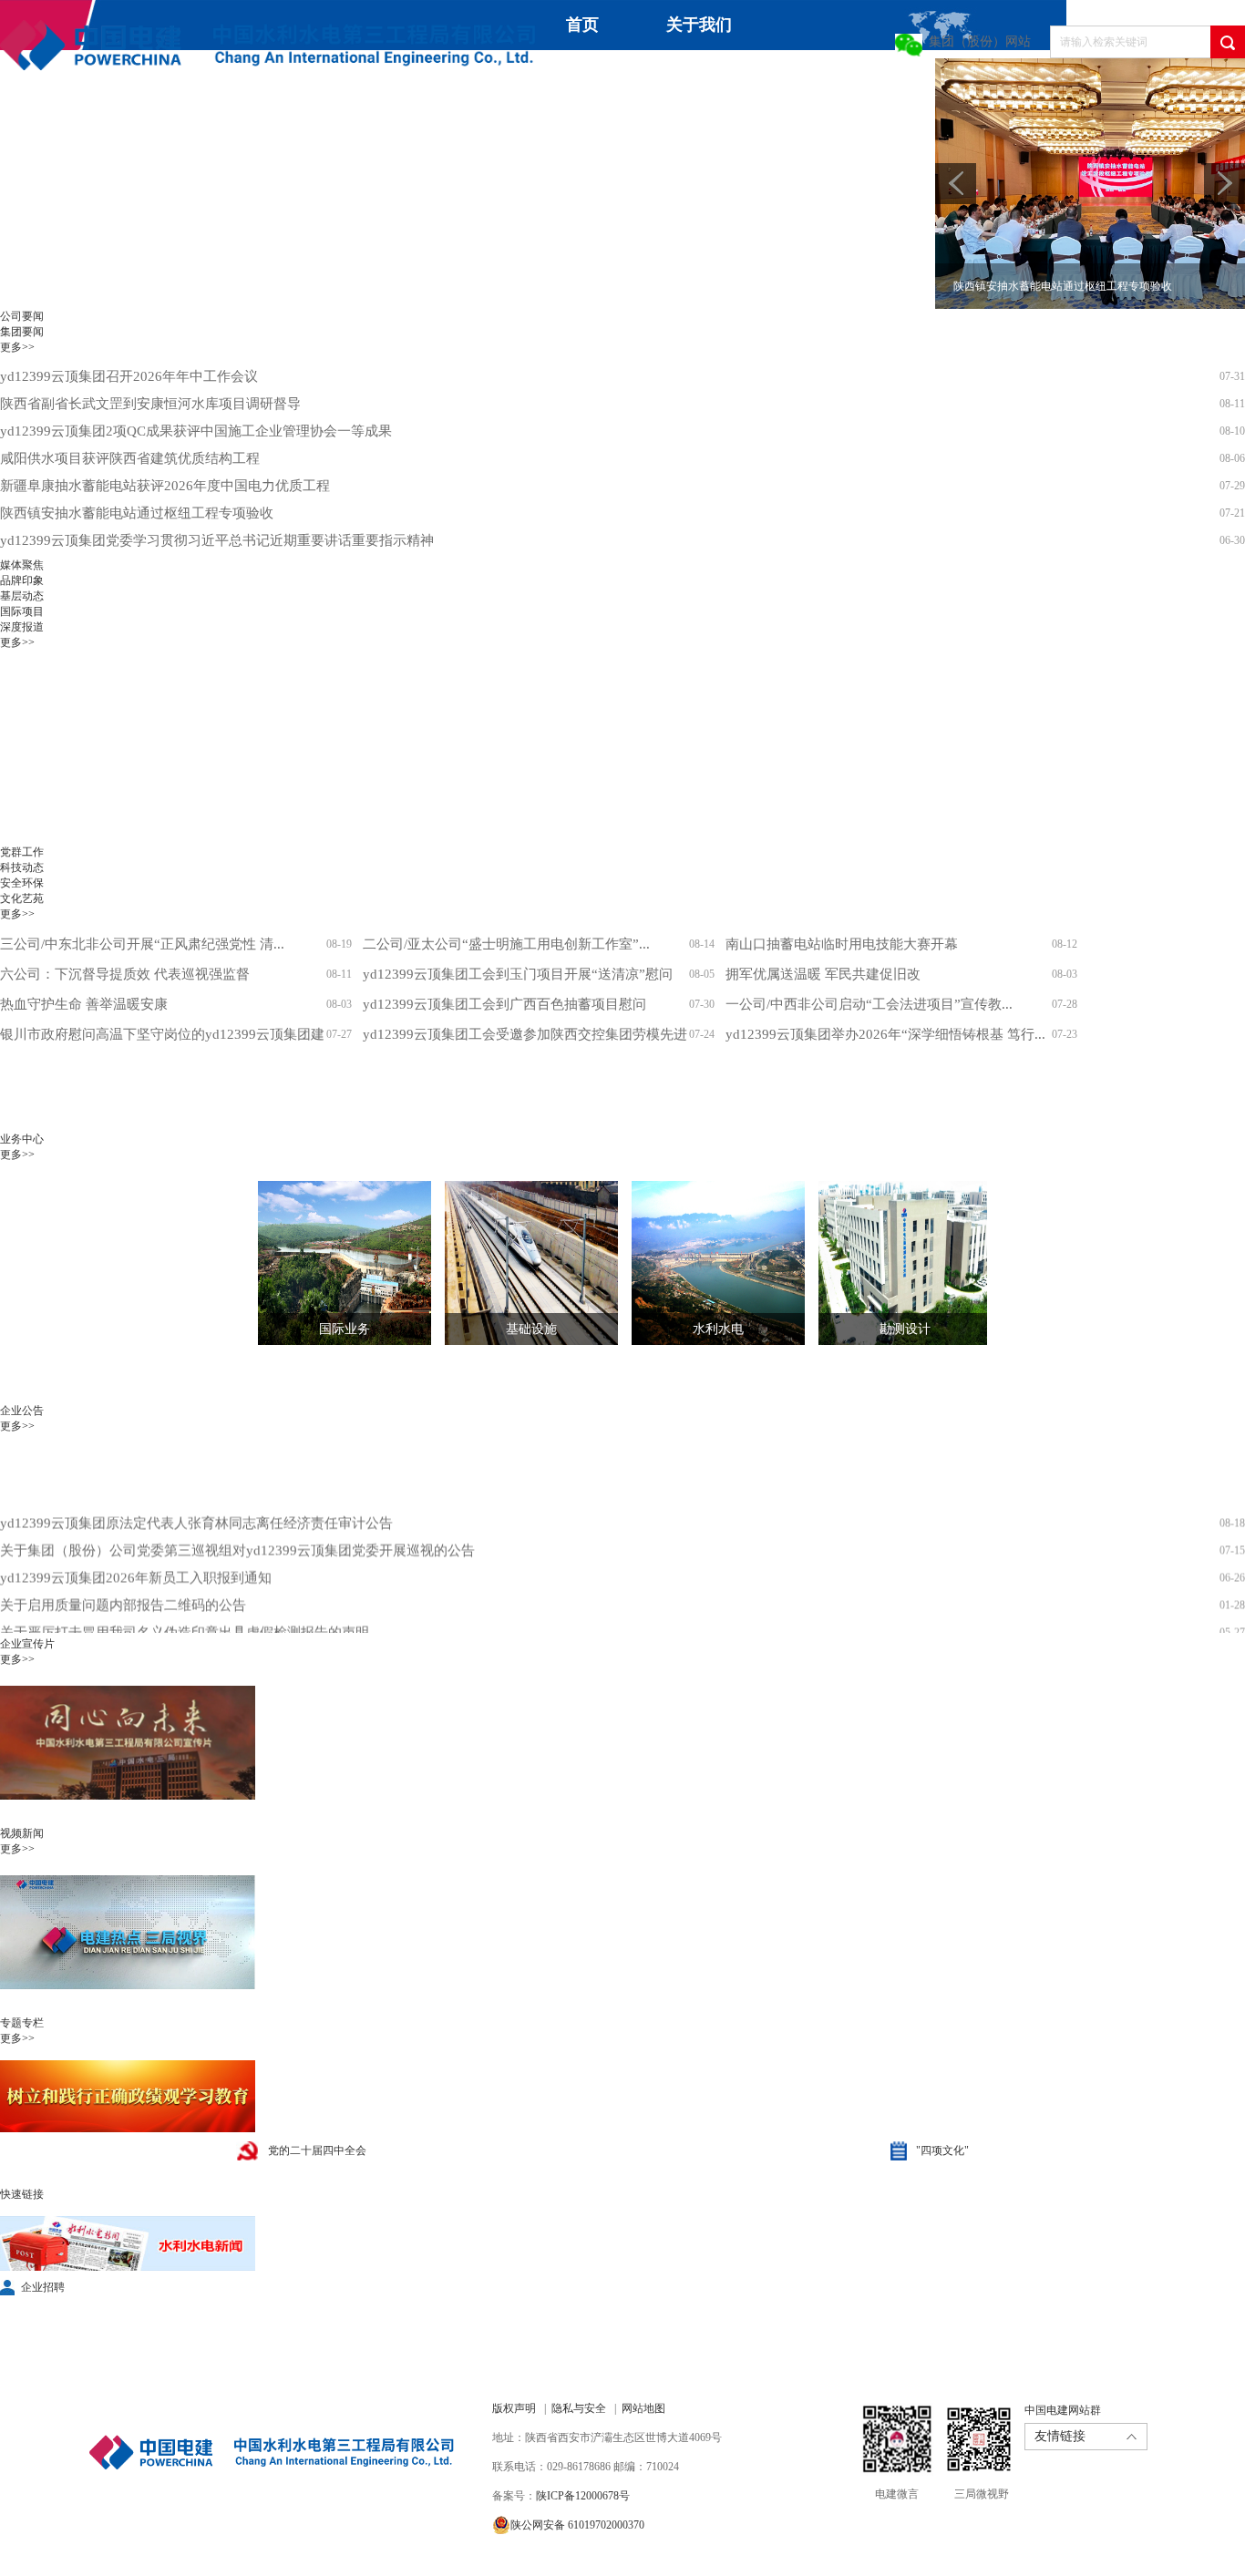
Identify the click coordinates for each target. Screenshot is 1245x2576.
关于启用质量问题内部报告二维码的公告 (123, 1578)
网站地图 (643, 2408)
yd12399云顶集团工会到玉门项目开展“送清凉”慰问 (518, 974)
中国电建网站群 (1063, 2410)
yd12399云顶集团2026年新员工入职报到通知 (136, 1551)
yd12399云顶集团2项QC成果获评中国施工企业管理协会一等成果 (196, 431)
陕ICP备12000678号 (583, 2496)
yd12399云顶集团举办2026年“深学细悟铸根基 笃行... (885, 1034)
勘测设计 (905, 1329)
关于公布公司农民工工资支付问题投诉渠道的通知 (150, 1633)
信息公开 (166, 133)
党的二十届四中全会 (317, 2150)
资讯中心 (569, 75)
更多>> (17, 347)
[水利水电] (705, 1263)
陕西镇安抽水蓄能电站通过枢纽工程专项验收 (137, 513)
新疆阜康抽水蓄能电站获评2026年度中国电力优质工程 (165, 486)
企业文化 (33, 133)
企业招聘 (43, 2287)
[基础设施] (518, 1263)
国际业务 (345, 1329)
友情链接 (1060, 2436)
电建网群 (359, 133)
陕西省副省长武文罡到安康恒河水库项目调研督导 (150, 404)
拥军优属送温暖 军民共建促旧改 (823, 974)
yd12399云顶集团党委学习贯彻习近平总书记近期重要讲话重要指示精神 (217, 540)
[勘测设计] (891, 1263)
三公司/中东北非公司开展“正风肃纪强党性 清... (142, 944)
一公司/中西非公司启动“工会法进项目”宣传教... (869, 1004)
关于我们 (699, 25)
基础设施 (531, 1329)
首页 (582, 25)
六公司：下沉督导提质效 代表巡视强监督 (125, 974)
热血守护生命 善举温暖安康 (84, 1004)
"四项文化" (942, 2150)
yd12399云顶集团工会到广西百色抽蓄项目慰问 (504, 1004)
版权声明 (514, 2408)
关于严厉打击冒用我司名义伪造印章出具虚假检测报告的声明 (185, 1606)
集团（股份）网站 (980, 41)
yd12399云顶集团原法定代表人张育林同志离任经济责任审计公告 (196, 1496)
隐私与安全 (579, 2408)
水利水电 (718, 1329)
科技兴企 (835, 83)
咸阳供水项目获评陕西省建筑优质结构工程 (130, 458)
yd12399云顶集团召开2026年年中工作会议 (129, 376)
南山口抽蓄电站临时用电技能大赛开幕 (842, 944)
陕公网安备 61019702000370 (577, 2525)
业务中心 (702, 75)
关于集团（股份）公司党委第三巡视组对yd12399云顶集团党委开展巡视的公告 (237, 1524)
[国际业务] (331, 1263)
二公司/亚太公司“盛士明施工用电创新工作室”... (506, 944)
